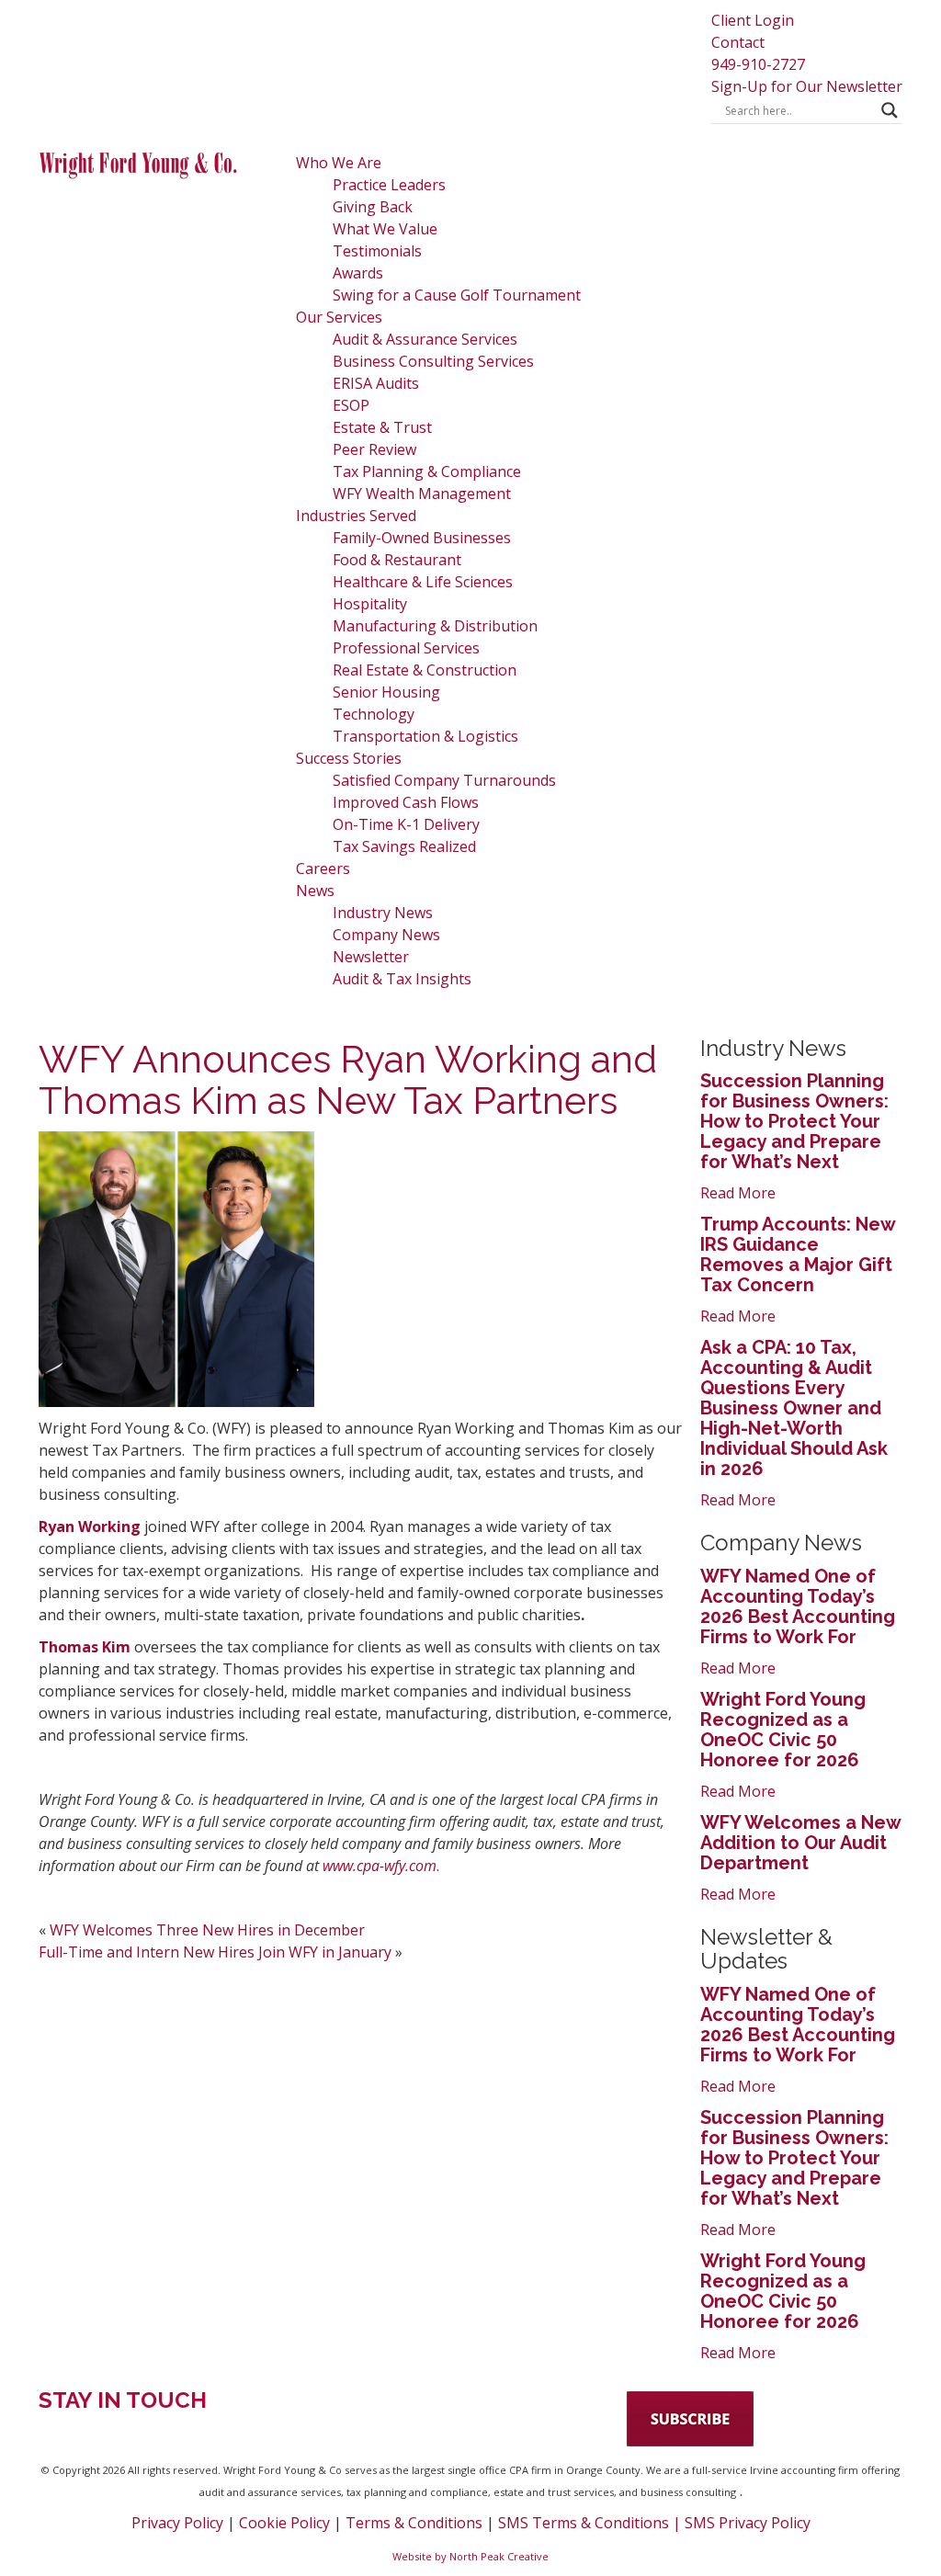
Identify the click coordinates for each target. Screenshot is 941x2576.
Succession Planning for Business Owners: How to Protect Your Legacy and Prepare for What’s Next (794, 1121)
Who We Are (339, 163)
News (315, 891)
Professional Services (406, 648)
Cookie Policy (284, 2523)
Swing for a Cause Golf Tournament (457, 295)
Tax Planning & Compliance (427, 471)
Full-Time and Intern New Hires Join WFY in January (215, 1952)
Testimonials (377, 251)
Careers (323, 868)
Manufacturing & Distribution (435, 626)
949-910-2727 (758, 64)
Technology (374, 714)
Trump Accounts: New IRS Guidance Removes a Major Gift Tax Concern (798, 1254)
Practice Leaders (389, 185)
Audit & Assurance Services (425, 339)
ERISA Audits (376, 383)
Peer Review (374, 449)
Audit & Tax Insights (402, 979)
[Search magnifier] (890, 110)
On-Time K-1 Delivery (406, 824)
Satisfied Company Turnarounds (444, 780)
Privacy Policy (177, 2523)
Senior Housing (386, 692)
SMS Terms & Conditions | (591, 2523)
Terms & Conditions (414, 2523)
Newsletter (371, 957)
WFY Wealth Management (422, 494)
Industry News (383, 913)
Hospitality (370, 604)
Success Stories (349, 758)
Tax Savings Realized (404, 846)
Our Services (339, 317)
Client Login (753, 20)
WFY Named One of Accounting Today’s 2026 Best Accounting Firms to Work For (798, 1606)
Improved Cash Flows (406, 802)
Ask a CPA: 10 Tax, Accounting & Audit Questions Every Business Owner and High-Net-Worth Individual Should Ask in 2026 (794, 1408)
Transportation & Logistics (425, 736)
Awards (358, 273)
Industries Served (356, 516)
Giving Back (373, 207)
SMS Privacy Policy (748, 2523)
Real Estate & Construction (425, 670)
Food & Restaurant (397, 560)
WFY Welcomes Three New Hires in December (207, 1930)
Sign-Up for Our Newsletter (807, 86)
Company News (386, 935)
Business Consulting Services (433, 361)
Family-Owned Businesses (422, 538)
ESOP (351, 405)
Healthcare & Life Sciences (423, 582)
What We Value (385, 229)
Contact (738, 42)
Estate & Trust (382, 427)
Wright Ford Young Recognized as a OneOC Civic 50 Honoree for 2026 (783, 1730)
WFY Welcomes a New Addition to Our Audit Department (800, 1843)
